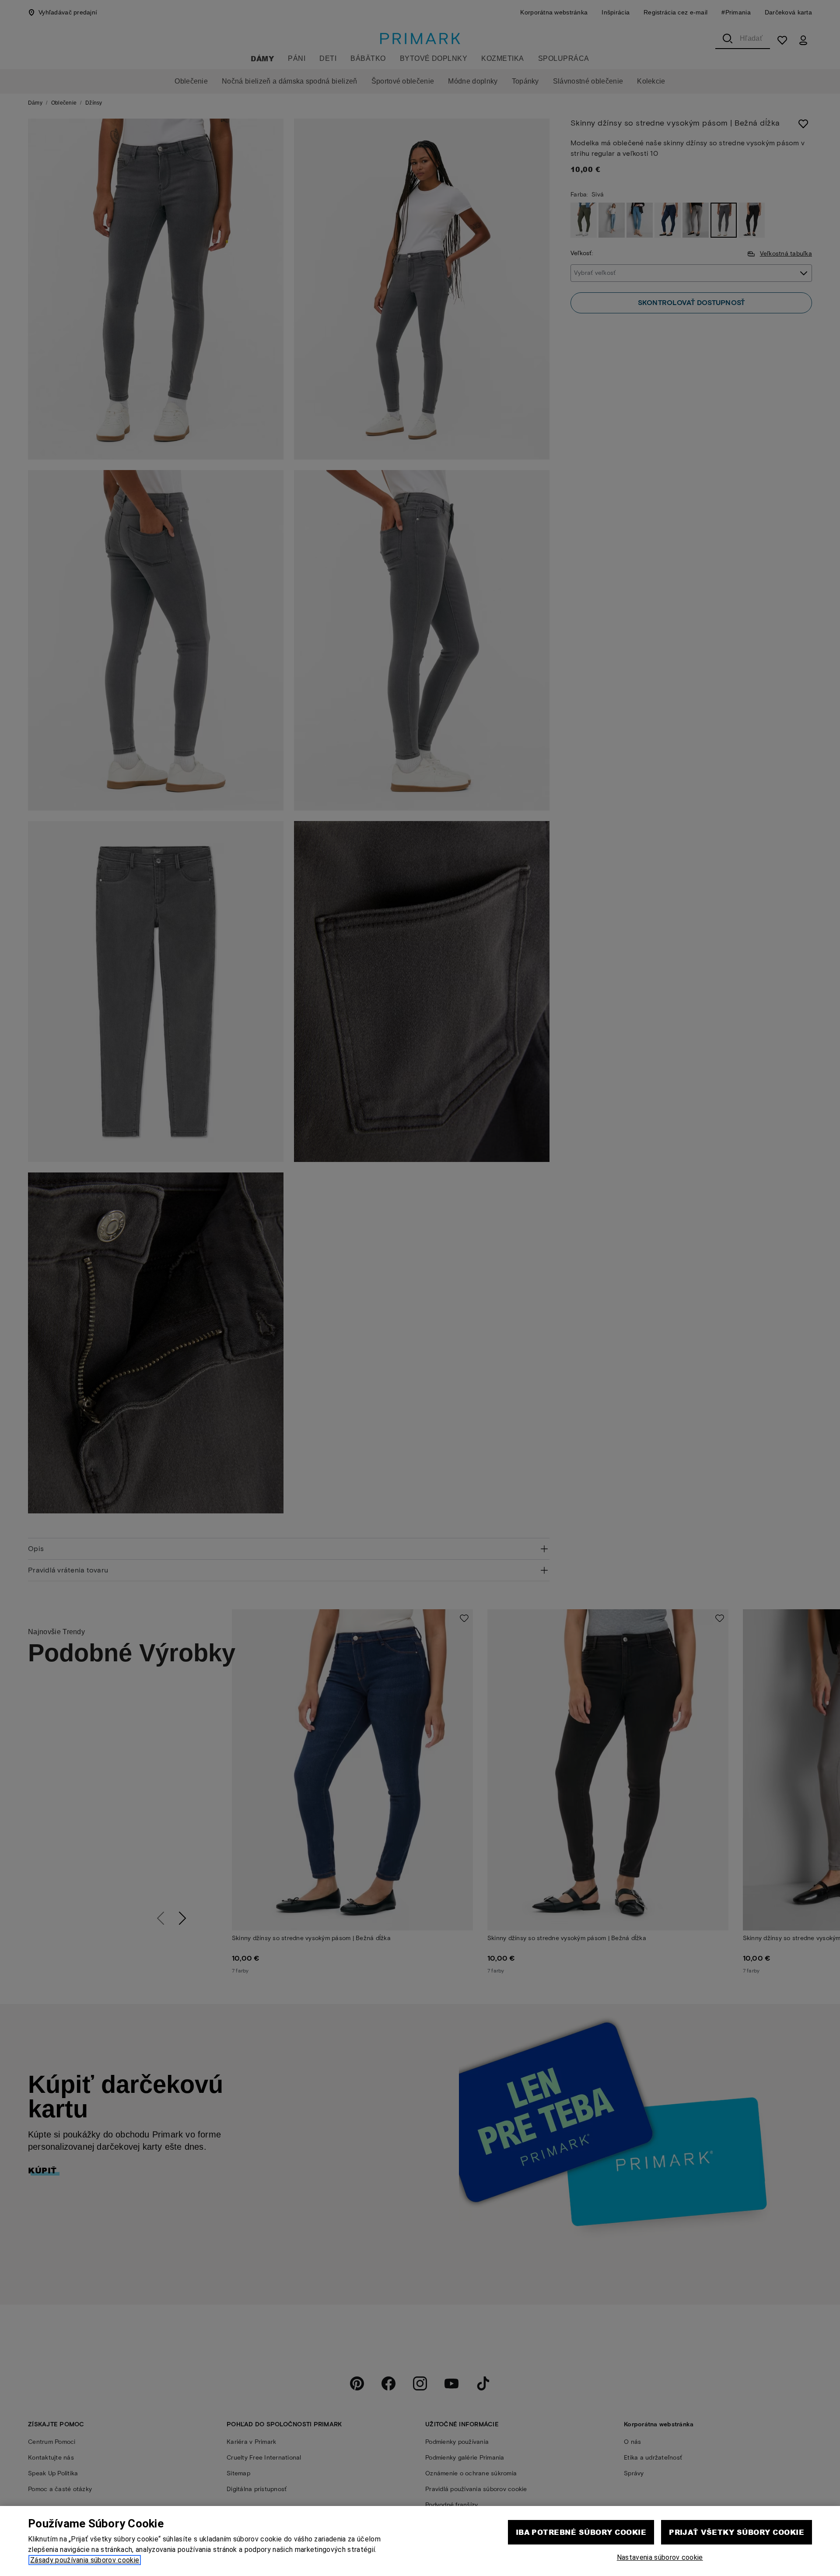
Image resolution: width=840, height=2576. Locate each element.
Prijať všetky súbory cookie (737, 2532)
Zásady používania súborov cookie (85, 2560)
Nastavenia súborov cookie (660, 2557)
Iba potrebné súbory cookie (581, 2532)
